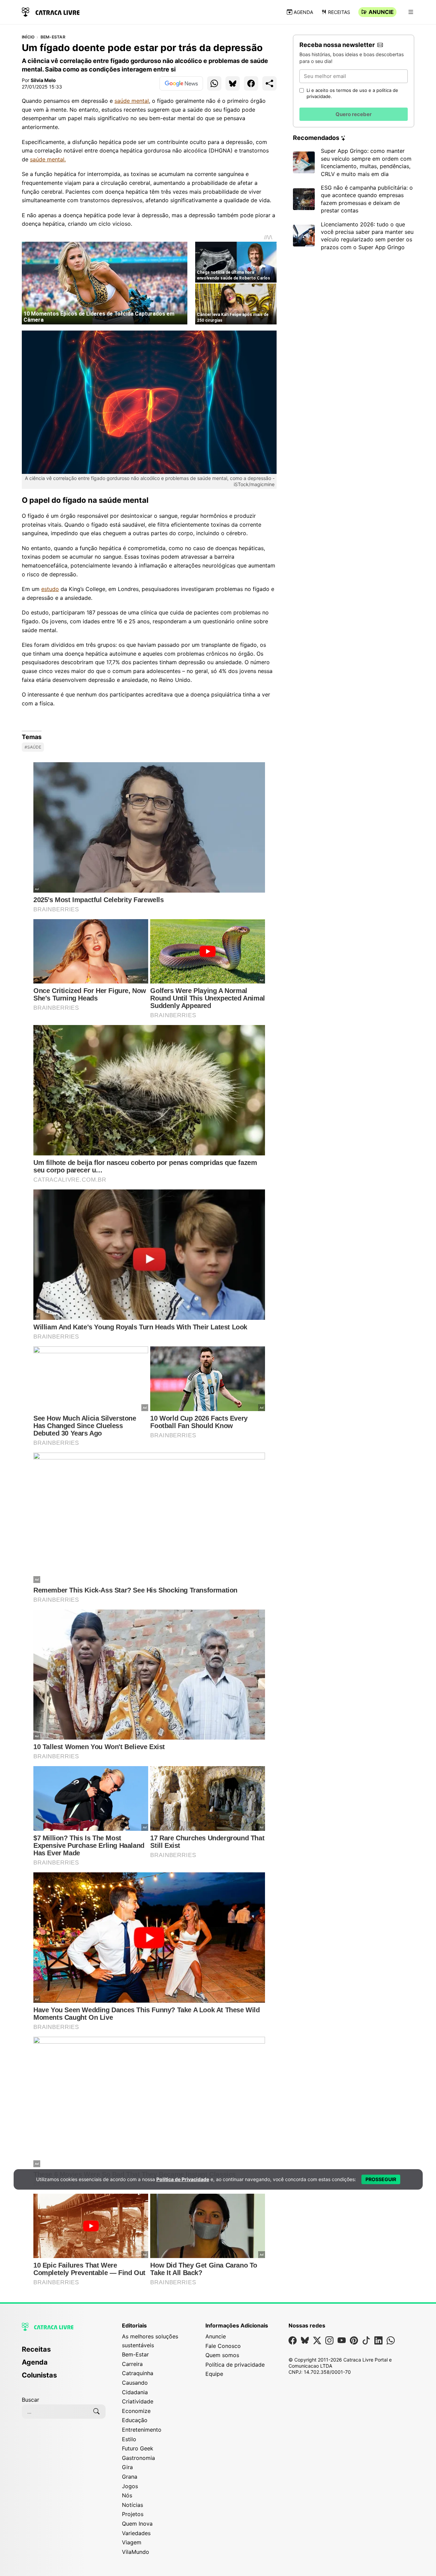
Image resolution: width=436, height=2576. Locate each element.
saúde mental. (48, 159)
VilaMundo (136, 2552)
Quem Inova (137, 2524)
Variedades (136, 2533)
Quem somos (222, 2355)
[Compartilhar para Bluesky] (233, 83)
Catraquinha (138, 2373)
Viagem (132, 2542)
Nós (127, 2495)
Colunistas (39, 2375)
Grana (130, 2477)
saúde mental (132, 101)
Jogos (130, 2486)
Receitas (339, 12)
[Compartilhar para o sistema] (269, 83)
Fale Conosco (223, 2346)
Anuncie (381, 12)
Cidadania (135, 2392)
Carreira (132, 2364)
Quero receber (354, 114)
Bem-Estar (53, 37)
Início (28, 37)
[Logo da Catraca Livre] (51, 11)
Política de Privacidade (183, 2179)
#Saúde (33, 747)
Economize (136, 2411)
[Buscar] (96, 2412)
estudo (50, 589)
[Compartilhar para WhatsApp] (214, 83)
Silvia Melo (43, 80)
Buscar (30, 2400)
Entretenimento (142, 2430)
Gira (127, 2467)
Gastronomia (138, 2458)
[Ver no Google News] (181, 83)
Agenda (303, 12)
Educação (135, 2420)
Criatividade (138, 2401)
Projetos (133, 2514)
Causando (135, 2383)
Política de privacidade (235, 2365)
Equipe (214, 2374)
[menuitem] (64, 2352)
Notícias (133, 2505)
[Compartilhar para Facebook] (251, 83)
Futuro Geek (138, 2448)
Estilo (129, 2439)
